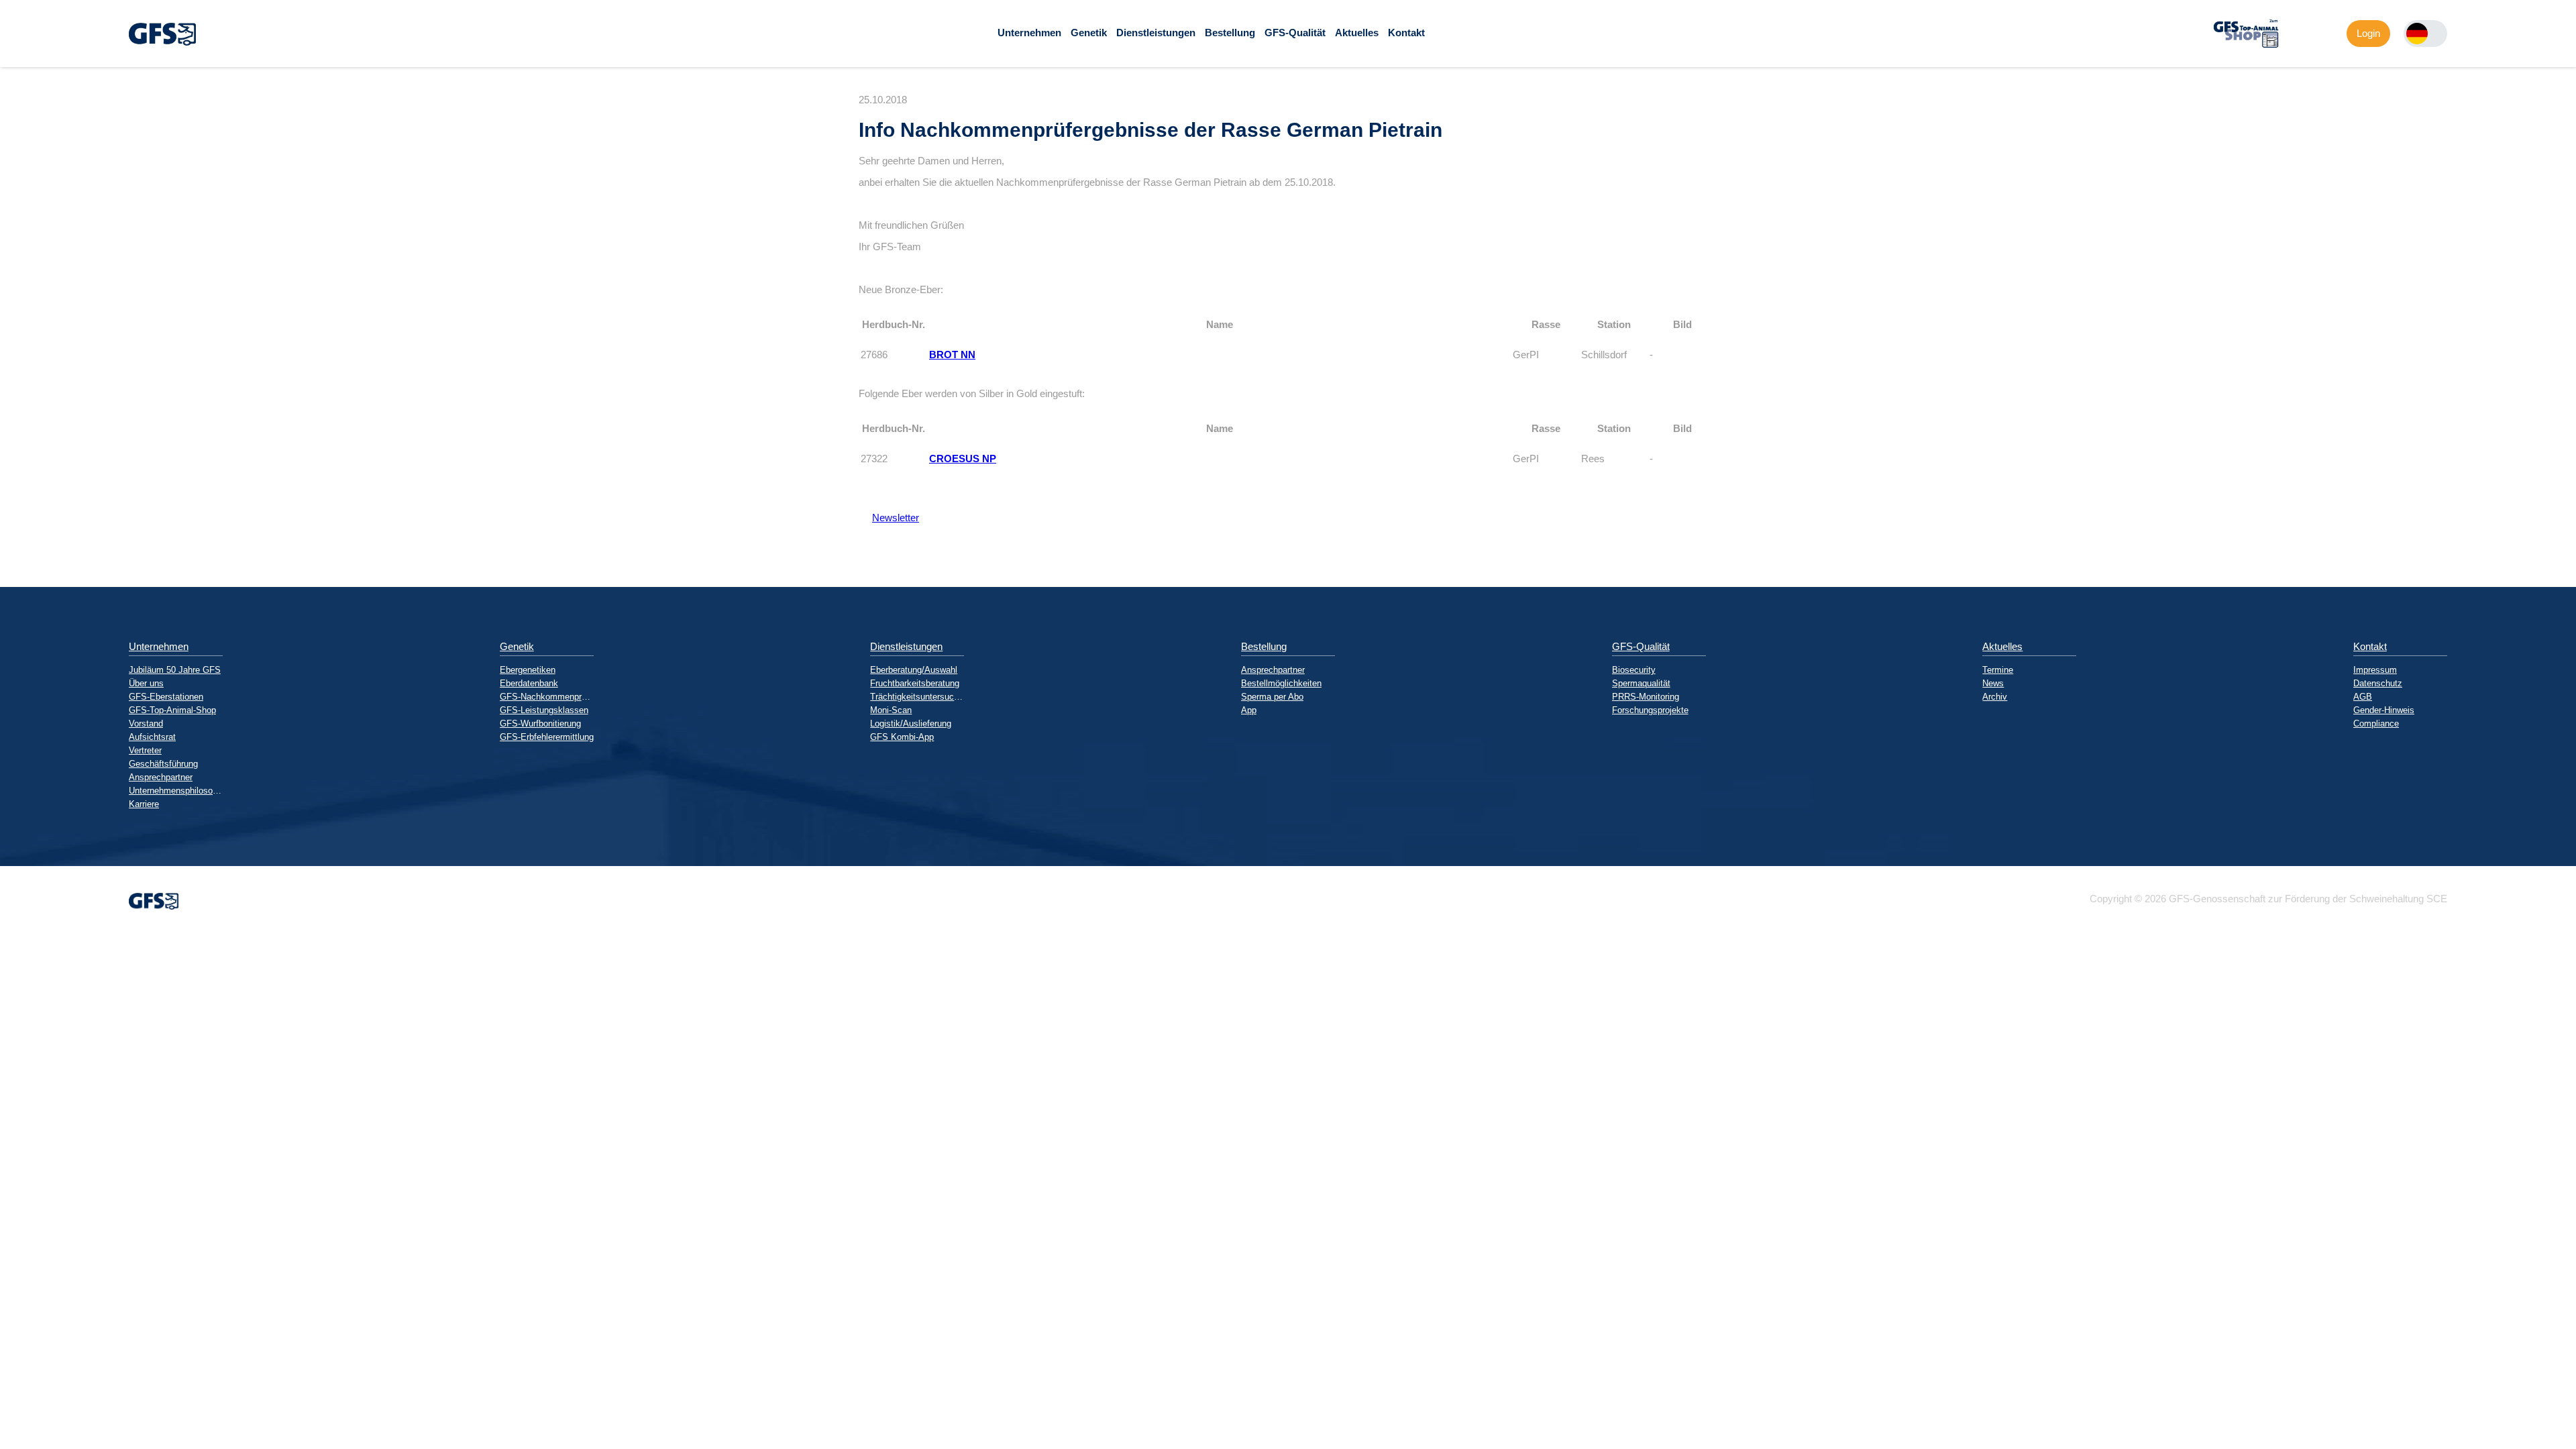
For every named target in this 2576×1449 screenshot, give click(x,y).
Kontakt (1406, 33)
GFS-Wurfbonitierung (540, 723)
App (1249, 710)
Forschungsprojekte (1650, 710)
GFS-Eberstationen (166, 697)
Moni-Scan (891, 710)
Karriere (144, 804)
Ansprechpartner (161, 777)
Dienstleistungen (1156, 33)
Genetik (1089, 33)
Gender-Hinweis (2384, 710)
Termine (1998, 670)
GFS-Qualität (1295, 33)
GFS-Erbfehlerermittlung (547, 737)
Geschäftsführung (163, 764)
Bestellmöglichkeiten (1281, 683)
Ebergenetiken (528, 670)
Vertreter (145, 750)
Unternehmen (1029, 33)
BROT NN (952, 355)
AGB (2363, 697)
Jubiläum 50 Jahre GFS (175, 670)
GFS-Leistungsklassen (544, 710)
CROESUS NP (963, 459)
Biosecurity (1634, 670)
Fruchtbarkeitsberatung (915, 683)
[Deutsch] (2417, 34)
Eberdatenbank (529, 683)
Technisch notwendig (22, 1177)
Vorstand (146, 723)
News (1993, 683)
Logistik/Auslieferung (911, 723)
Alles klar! (11, 1325)
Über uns (146, 683)
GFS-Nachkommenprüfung (547, 697)
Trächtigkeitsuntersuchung (917, 697)
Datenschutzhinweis (44, 1353)
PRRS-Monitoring (1646, 697)
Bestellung (1230, 33)
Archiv (1995, 697)
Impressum (2375, 670)
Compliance (2376, 723)
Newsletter (889, 518)
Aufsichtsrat (152, 737)
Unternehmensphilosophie (176, 791)
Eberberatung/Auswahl (914, 670)
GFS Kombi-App (902, 737)
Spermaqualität (1641, 683)
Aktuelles (1357, 33)
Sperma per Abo (1272, 697)
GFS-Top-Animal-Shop (172, 710)
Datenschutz (2378, 683)
